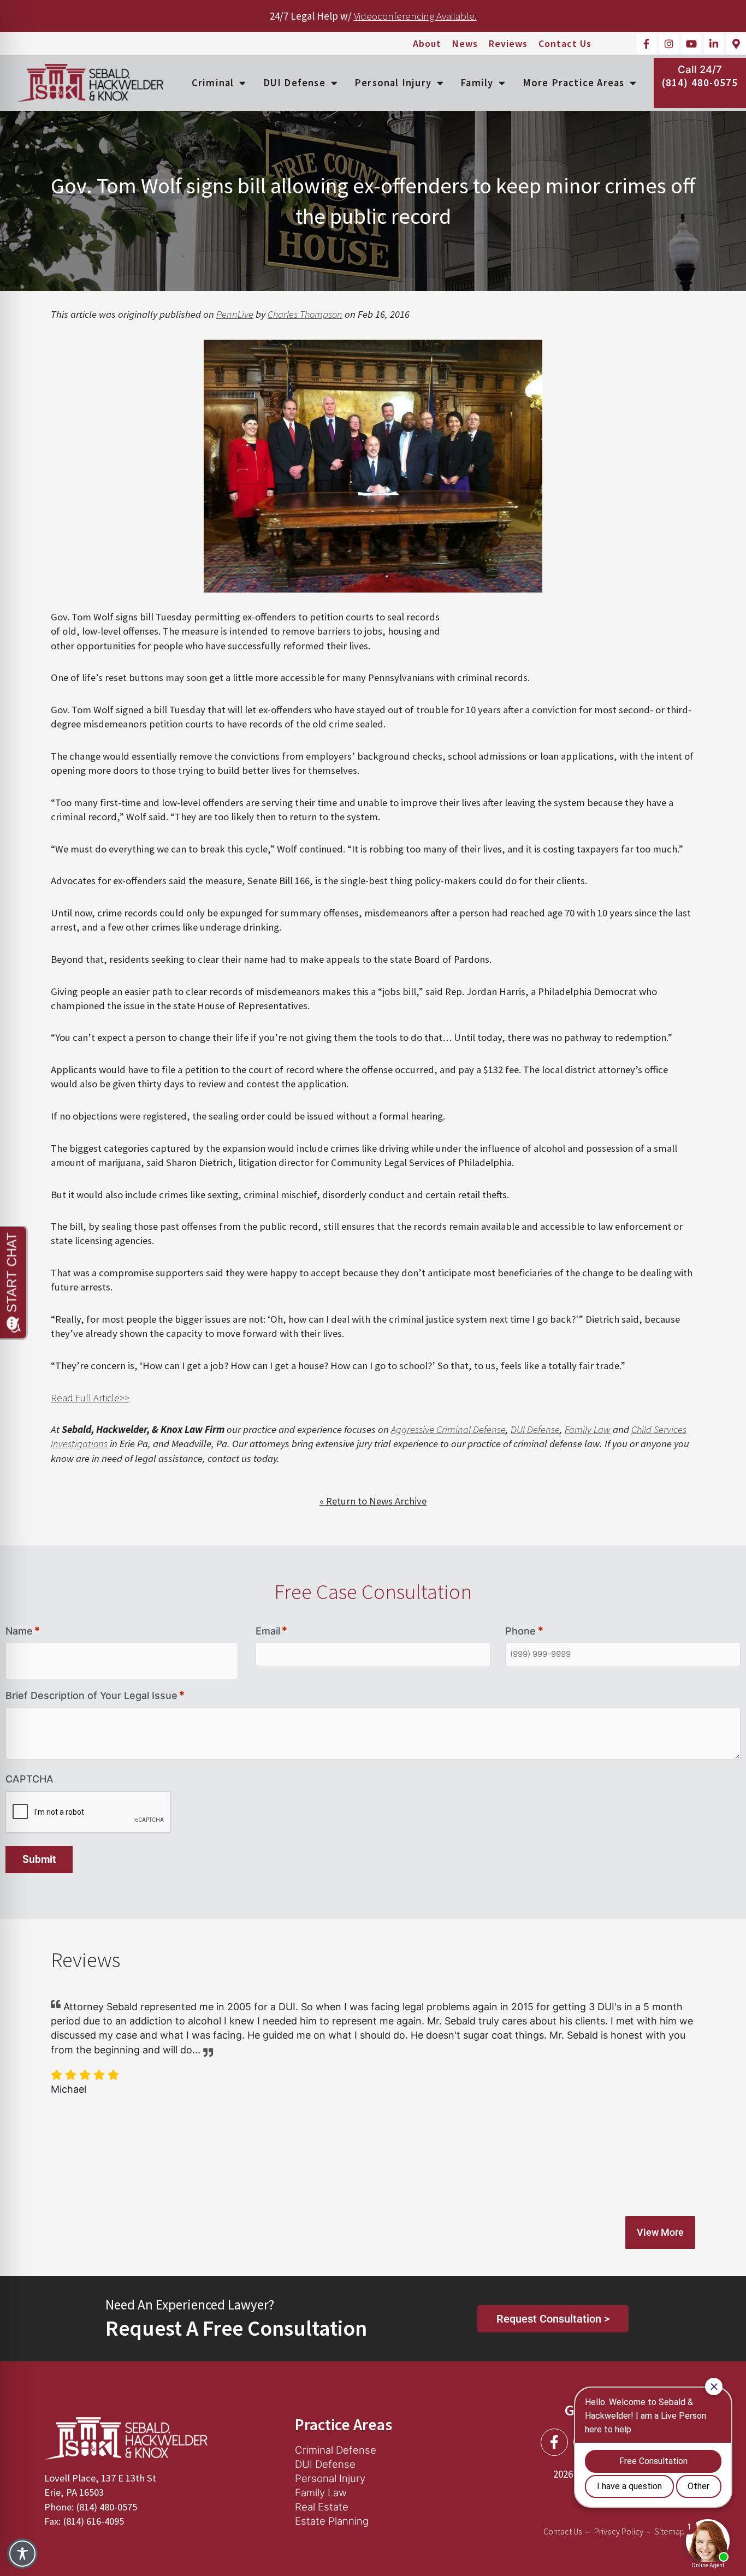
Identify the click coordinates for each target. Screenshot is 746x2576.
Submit (39, 1860)
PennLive (235, 314)
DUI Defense (294, 83)
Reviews (508, 44)
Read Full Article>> (90, 1398)
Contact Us (565, 44)
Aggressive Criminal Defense (448, 1429)
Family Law (588, 1429)
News (465, 44)
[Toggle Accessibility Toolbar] (22, 2554)
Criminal (213, 83)
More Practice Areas (574, 83)
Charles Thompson (305, 314)
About (427, 44)
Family (477, 83)
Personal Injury (393, 83)
